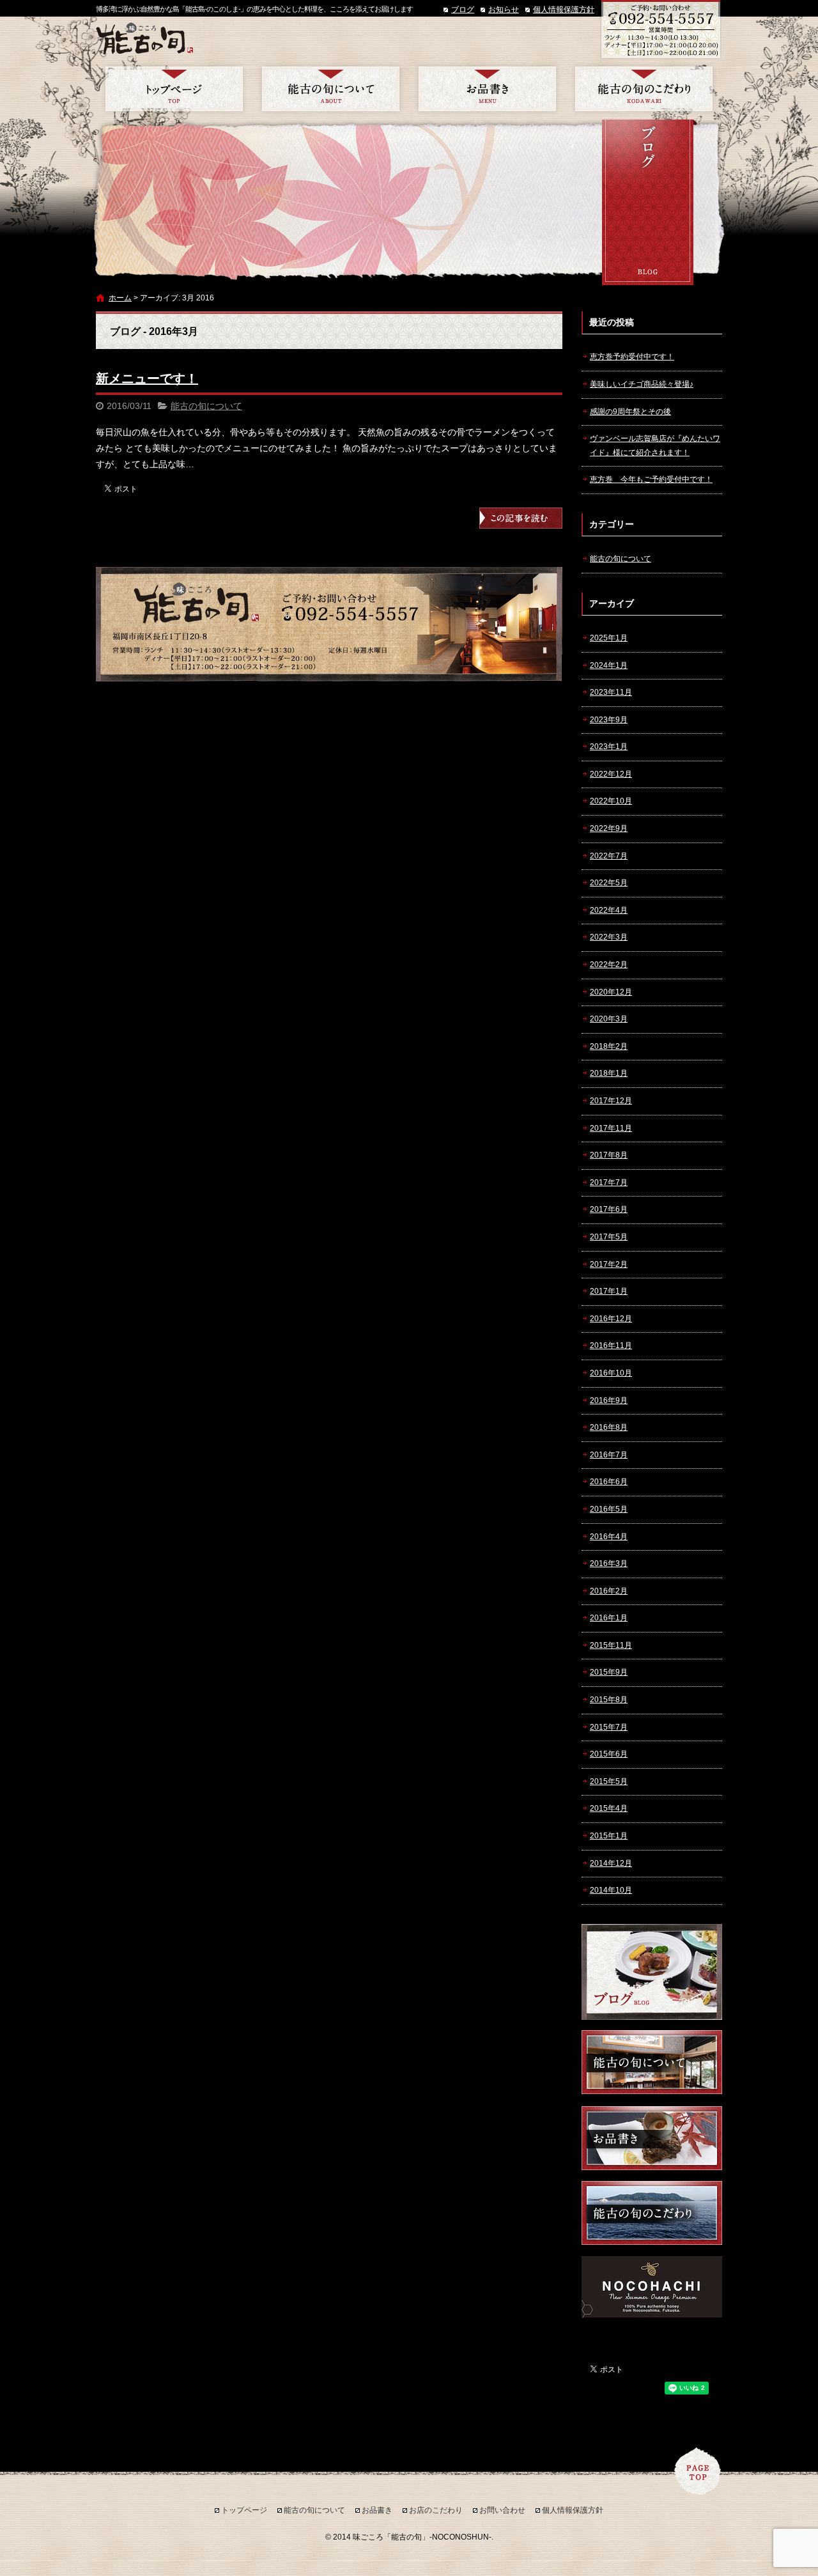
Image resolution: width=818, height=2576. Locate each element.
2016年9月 (609, 1401)
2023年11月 (611, 692)
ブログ (463, 10)
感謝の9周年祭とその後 (630, 412)
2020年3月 (609, 1019)
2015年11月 (611, 1645)
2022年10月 (611, 801)
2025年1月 (609, 638)
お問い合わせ (502, 2510)
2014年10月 (611, 1890)
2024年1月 (609, 665)
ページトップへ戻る (698, 2471)
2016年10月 (611, 1373)
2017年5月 (609, 1237)
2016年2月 (609, 1591)
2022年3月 (609, 937)
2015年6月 (609, 1754)
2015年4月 (609, 1808)
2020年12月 (611, 992)
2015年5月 (609, 1781)
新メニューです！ (147, 378)
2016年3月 (609, 1563)
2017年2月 (609, 1264)
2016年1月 (609, 1618)
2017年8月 (609, 1155)
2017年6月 (609, 1209)
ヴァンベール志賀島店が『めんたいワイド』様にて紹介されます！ (655, 446)
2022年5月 (609, 883)
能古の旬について (331, 89)
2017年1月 (609, 1291)
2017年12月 (611, 1101)
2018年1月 (609, 1073)
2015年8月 (609, 1700)
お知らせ (504, 10)
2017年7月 (609, 1183)
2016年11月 (611, 1346)
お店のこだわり (644, 89)
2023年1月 (609, 747)
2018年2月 (609, 1046)
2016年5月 (609, 1509)
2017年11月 (611, 1128)
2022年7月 (609, 856)
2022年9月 (609, 828)
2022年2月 (609, 965)
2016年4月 (609, 1537)
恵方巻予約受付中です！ (632, 357)
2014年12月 (611, 1863)
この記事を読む (521, 518)
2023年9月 (609, 720)
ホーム (120, 298)
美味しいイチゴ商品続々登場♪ (642, 384)
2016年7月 (609, 1455)
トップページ (174, 89)
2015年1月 (609, 1836)
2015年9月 (609, 1672)
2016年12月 (611, 1319)
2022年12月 (611, 774)
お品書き (487, 89)
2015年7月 (609, 1727)
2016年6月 (609, 1482)
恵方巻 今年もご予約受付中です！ (651, 479)
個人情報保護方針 (564, 10)
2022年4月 (609, 910)
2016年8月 (609, 1427)
